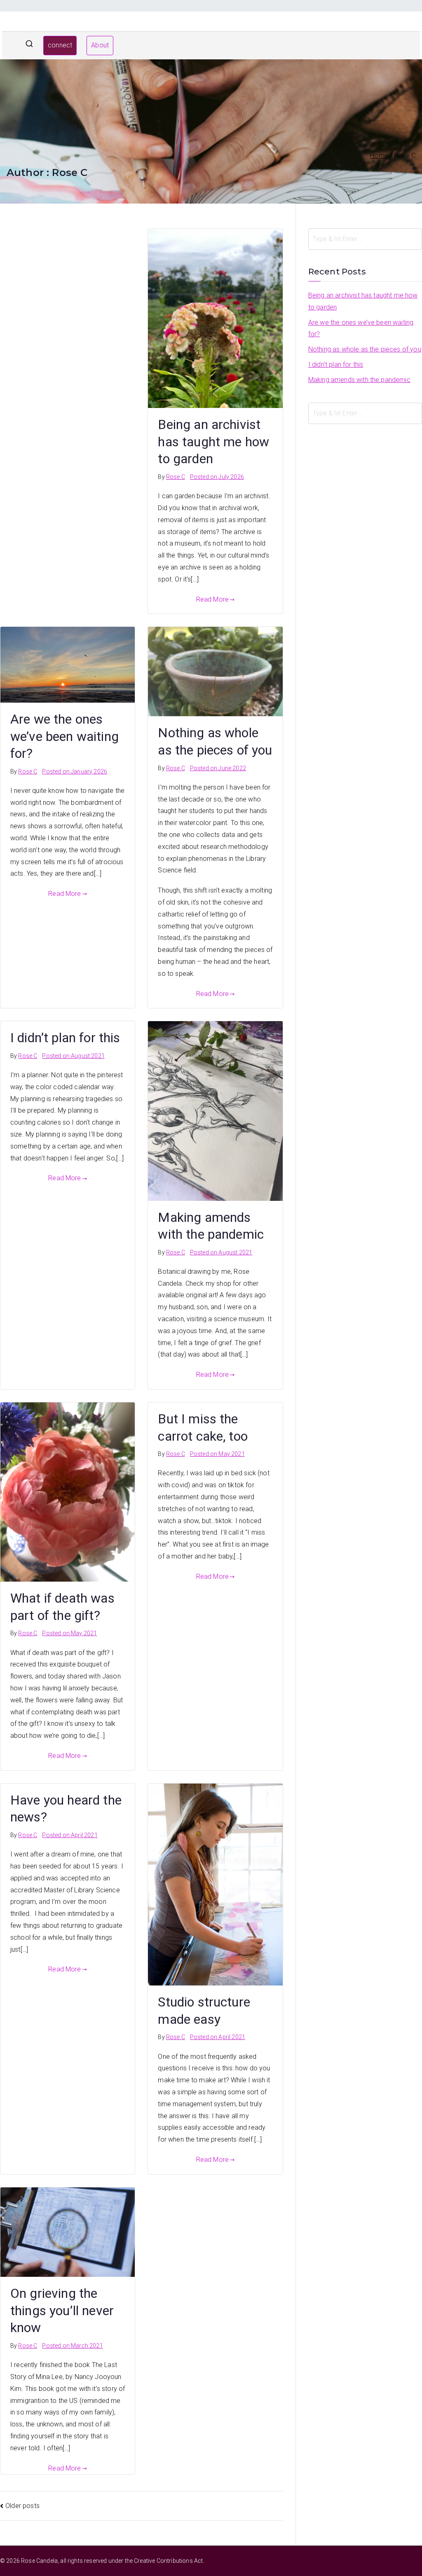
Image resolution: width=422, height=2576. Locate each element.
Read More (212, 599)
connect (60, 45)
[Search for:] (365, 239)
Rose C (176, 477)
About (100, 45)
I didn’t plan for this (65, 1038)
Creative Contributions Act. (169, 2561)
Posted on (217, 477)
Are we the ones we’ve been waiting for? (64, 736)
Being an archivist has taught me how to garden (213, 442)
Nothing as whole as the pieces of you (365, 349)
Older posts (22, 2506)
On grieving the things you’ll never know (62, 2310)
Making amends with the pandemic (359, 380)
